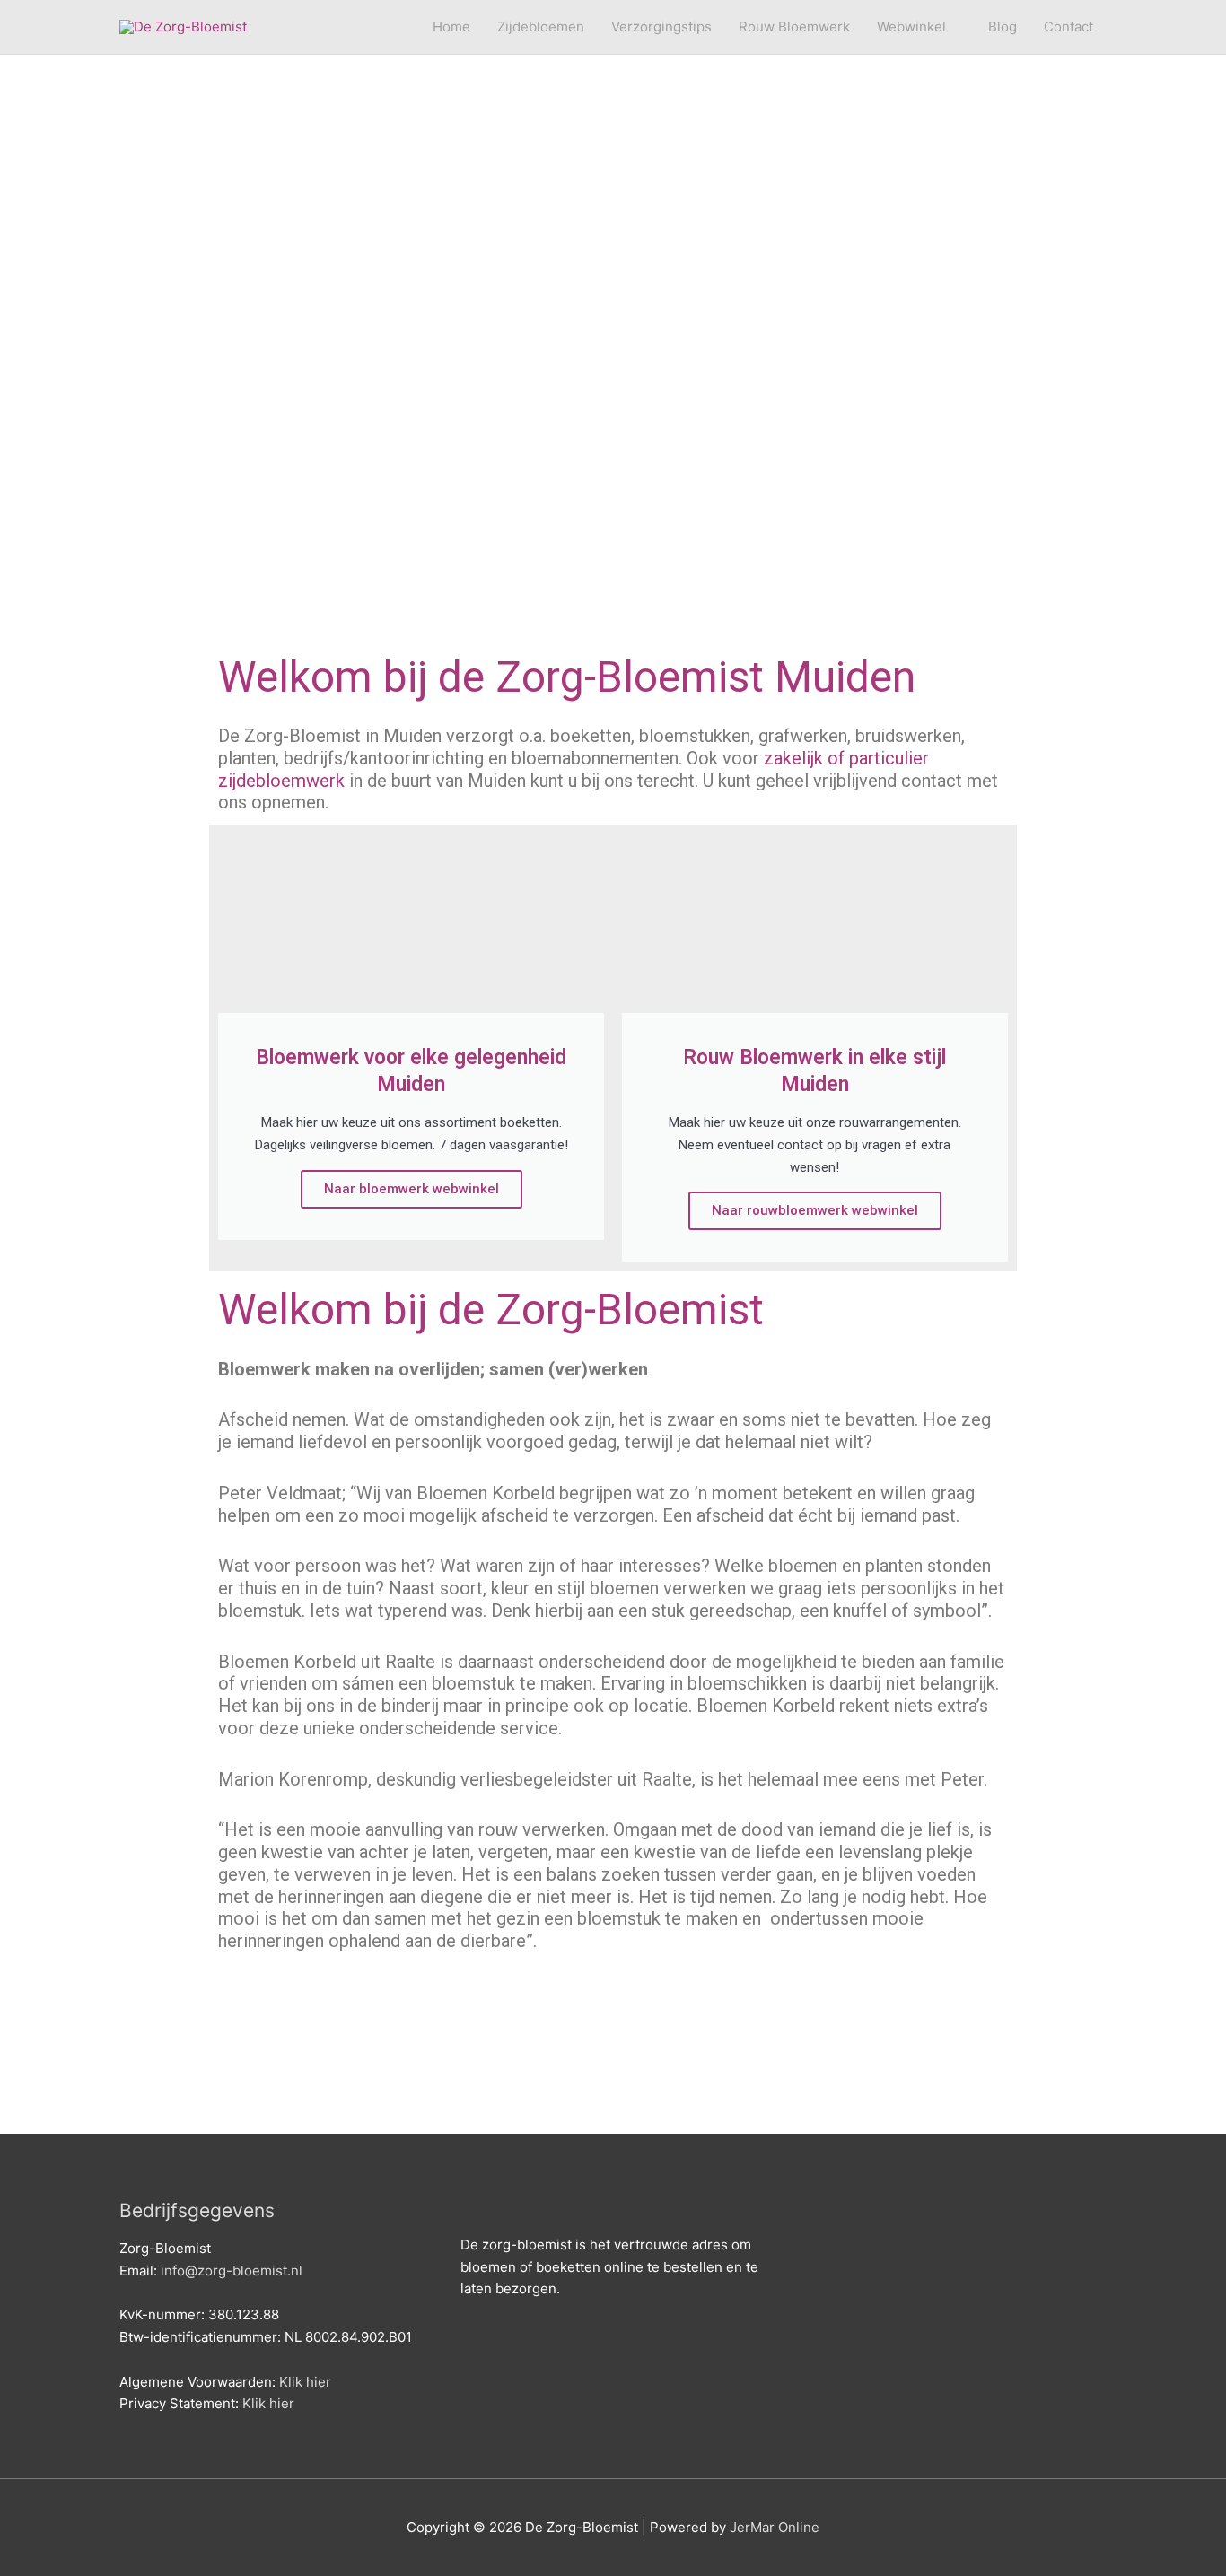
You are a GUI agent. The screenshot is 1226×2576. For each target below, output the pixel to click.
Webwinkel (911, 26)
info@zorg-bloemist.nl (232, 2270)
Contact (1068, 26)
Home (451, 26)
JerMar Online (775, 2527)
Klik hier (305, 2382)
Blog (1003, 26)
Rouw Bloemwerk (794, 26)
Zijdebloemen (541, 26)
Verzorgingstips (661, 26)
